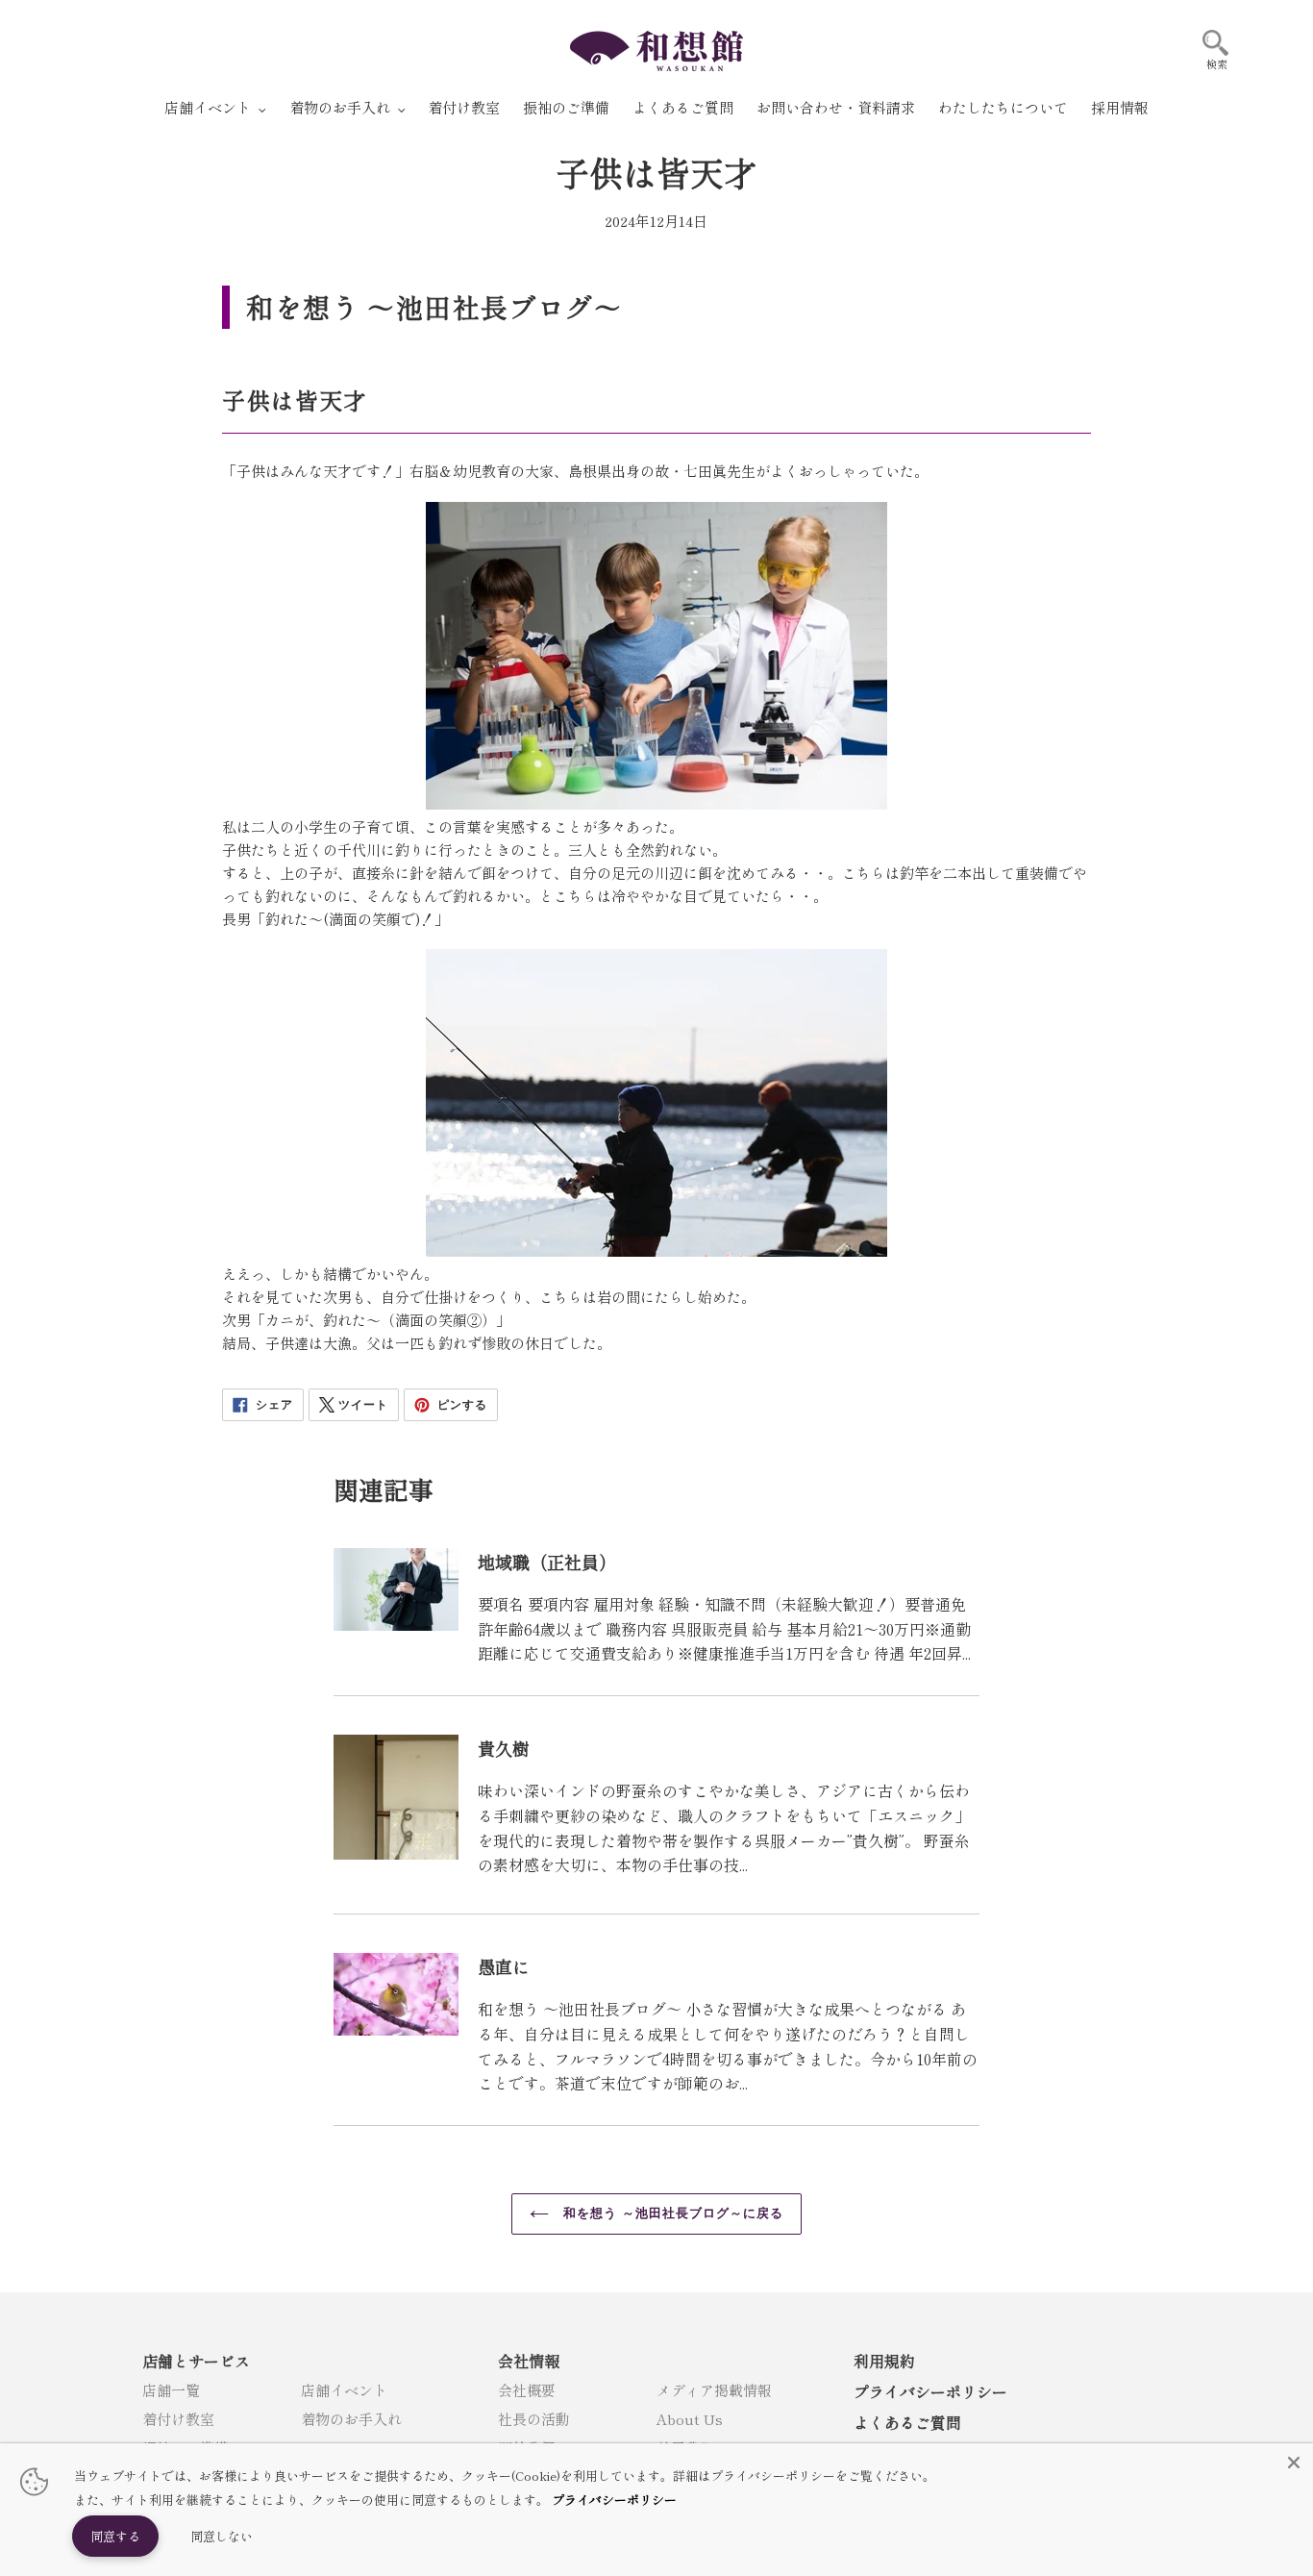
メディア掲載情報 (714, 2390)
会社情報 (529, 2361)
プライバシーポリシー (930, 2391)
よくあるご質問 (907, 2422)
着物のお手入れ (351, 2419)
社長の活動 (534, 2419)
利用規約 (884, 2361)
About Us (690, 2419)
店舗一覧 (171, 2390)
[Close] (1294, 2463)
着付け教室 (178, 2419)
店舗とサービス (196, 2361)
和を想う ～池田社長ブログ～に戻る (671, 2213)
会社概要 (527, 2390)
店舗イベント (344, 2390)
